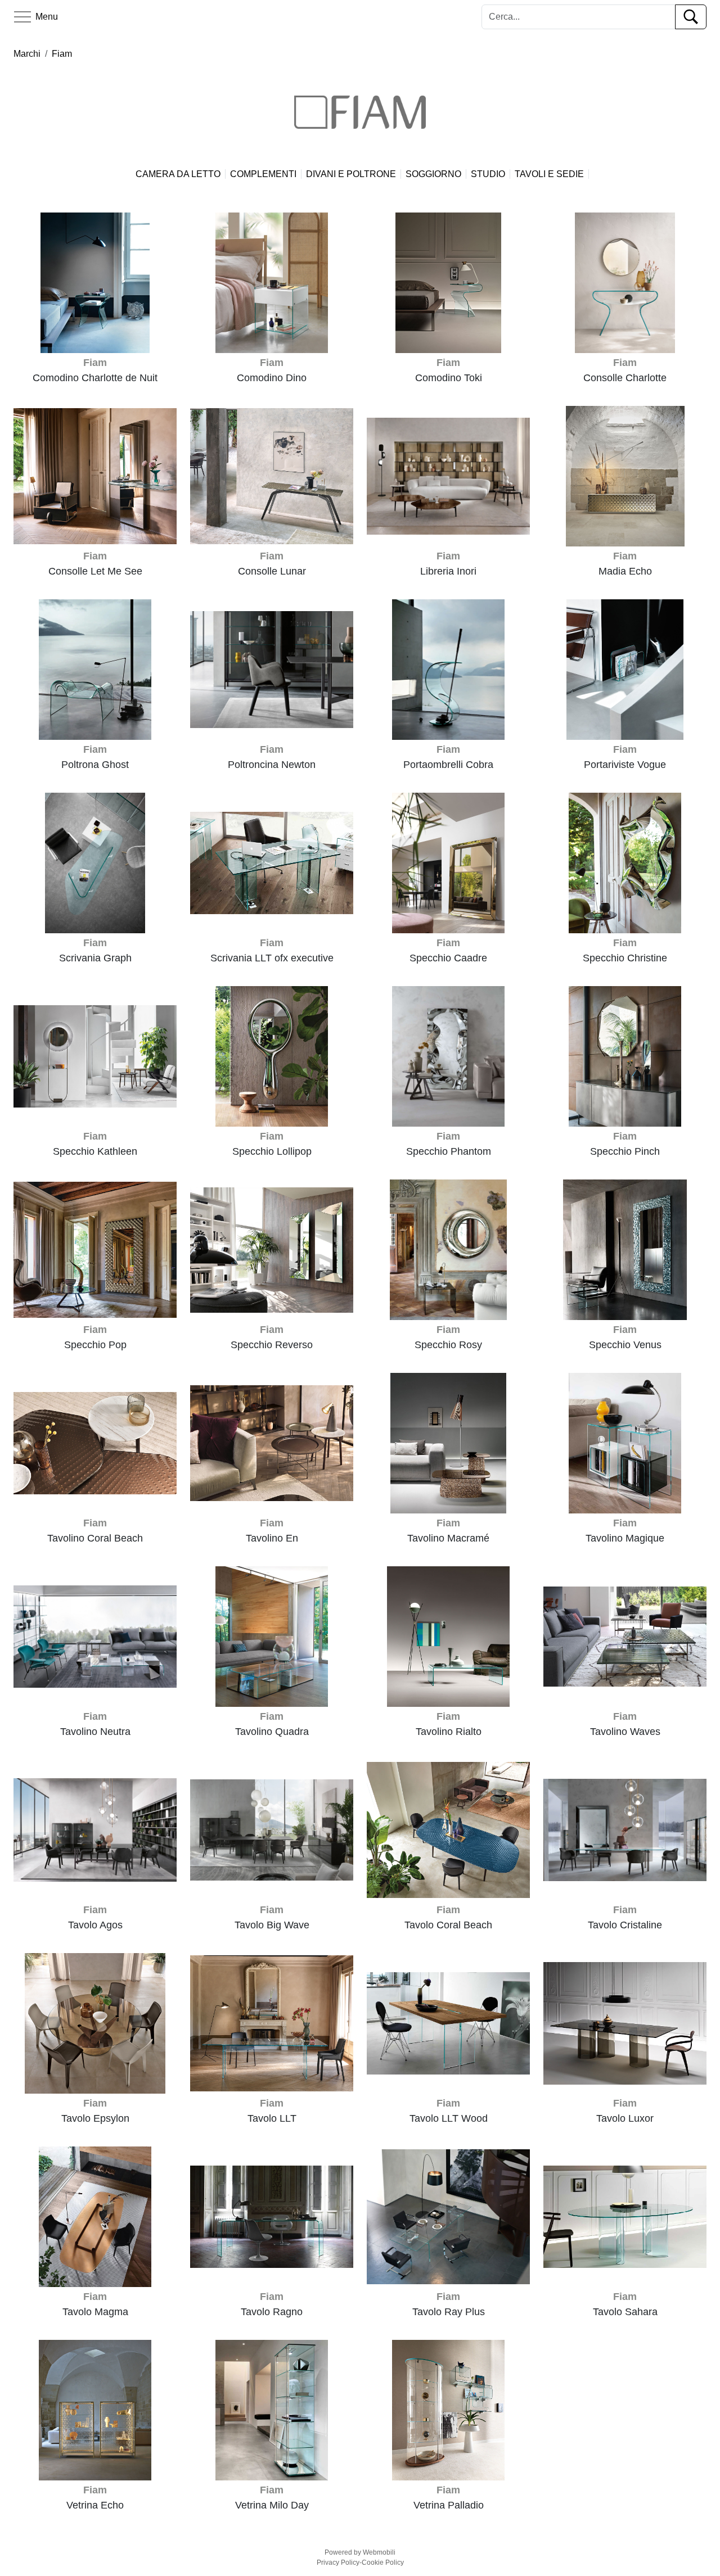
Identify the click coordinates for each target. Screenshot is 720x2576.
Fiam (62, 54)
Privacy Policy (338, 2563)
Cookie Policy (383, 2563)
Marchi (27, 54)
